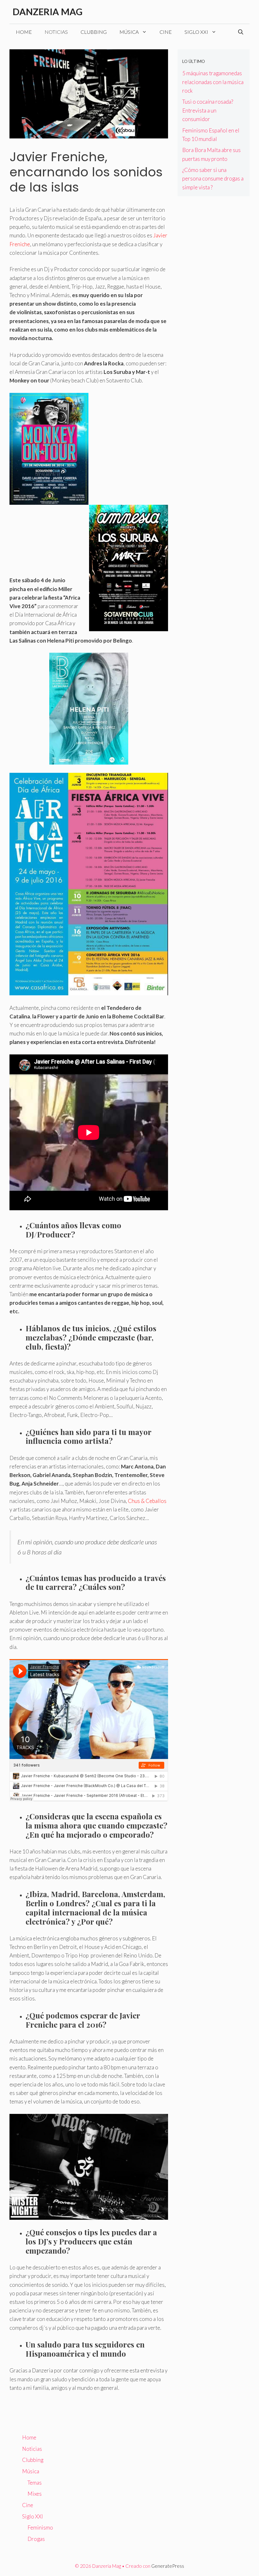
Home (24, 32)
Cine (166, 32)
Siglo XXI (196, 32)
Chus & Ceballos (147, 1501)
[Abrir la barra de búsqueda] (241, 32)
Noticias (56, 32)
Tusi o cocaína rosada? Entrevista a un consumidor (208, 110)
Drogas (36, 2539)
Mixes (35, 2494)
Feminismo (40, 2527)
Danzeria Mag (48, 12)
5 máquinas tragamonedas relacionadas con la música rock (213, 82)
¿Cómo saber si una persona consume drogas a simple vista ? (213, 178)
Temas (35, 2483)
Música (129, 32)
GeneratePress (168, 2566)
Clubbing (94, 32)
